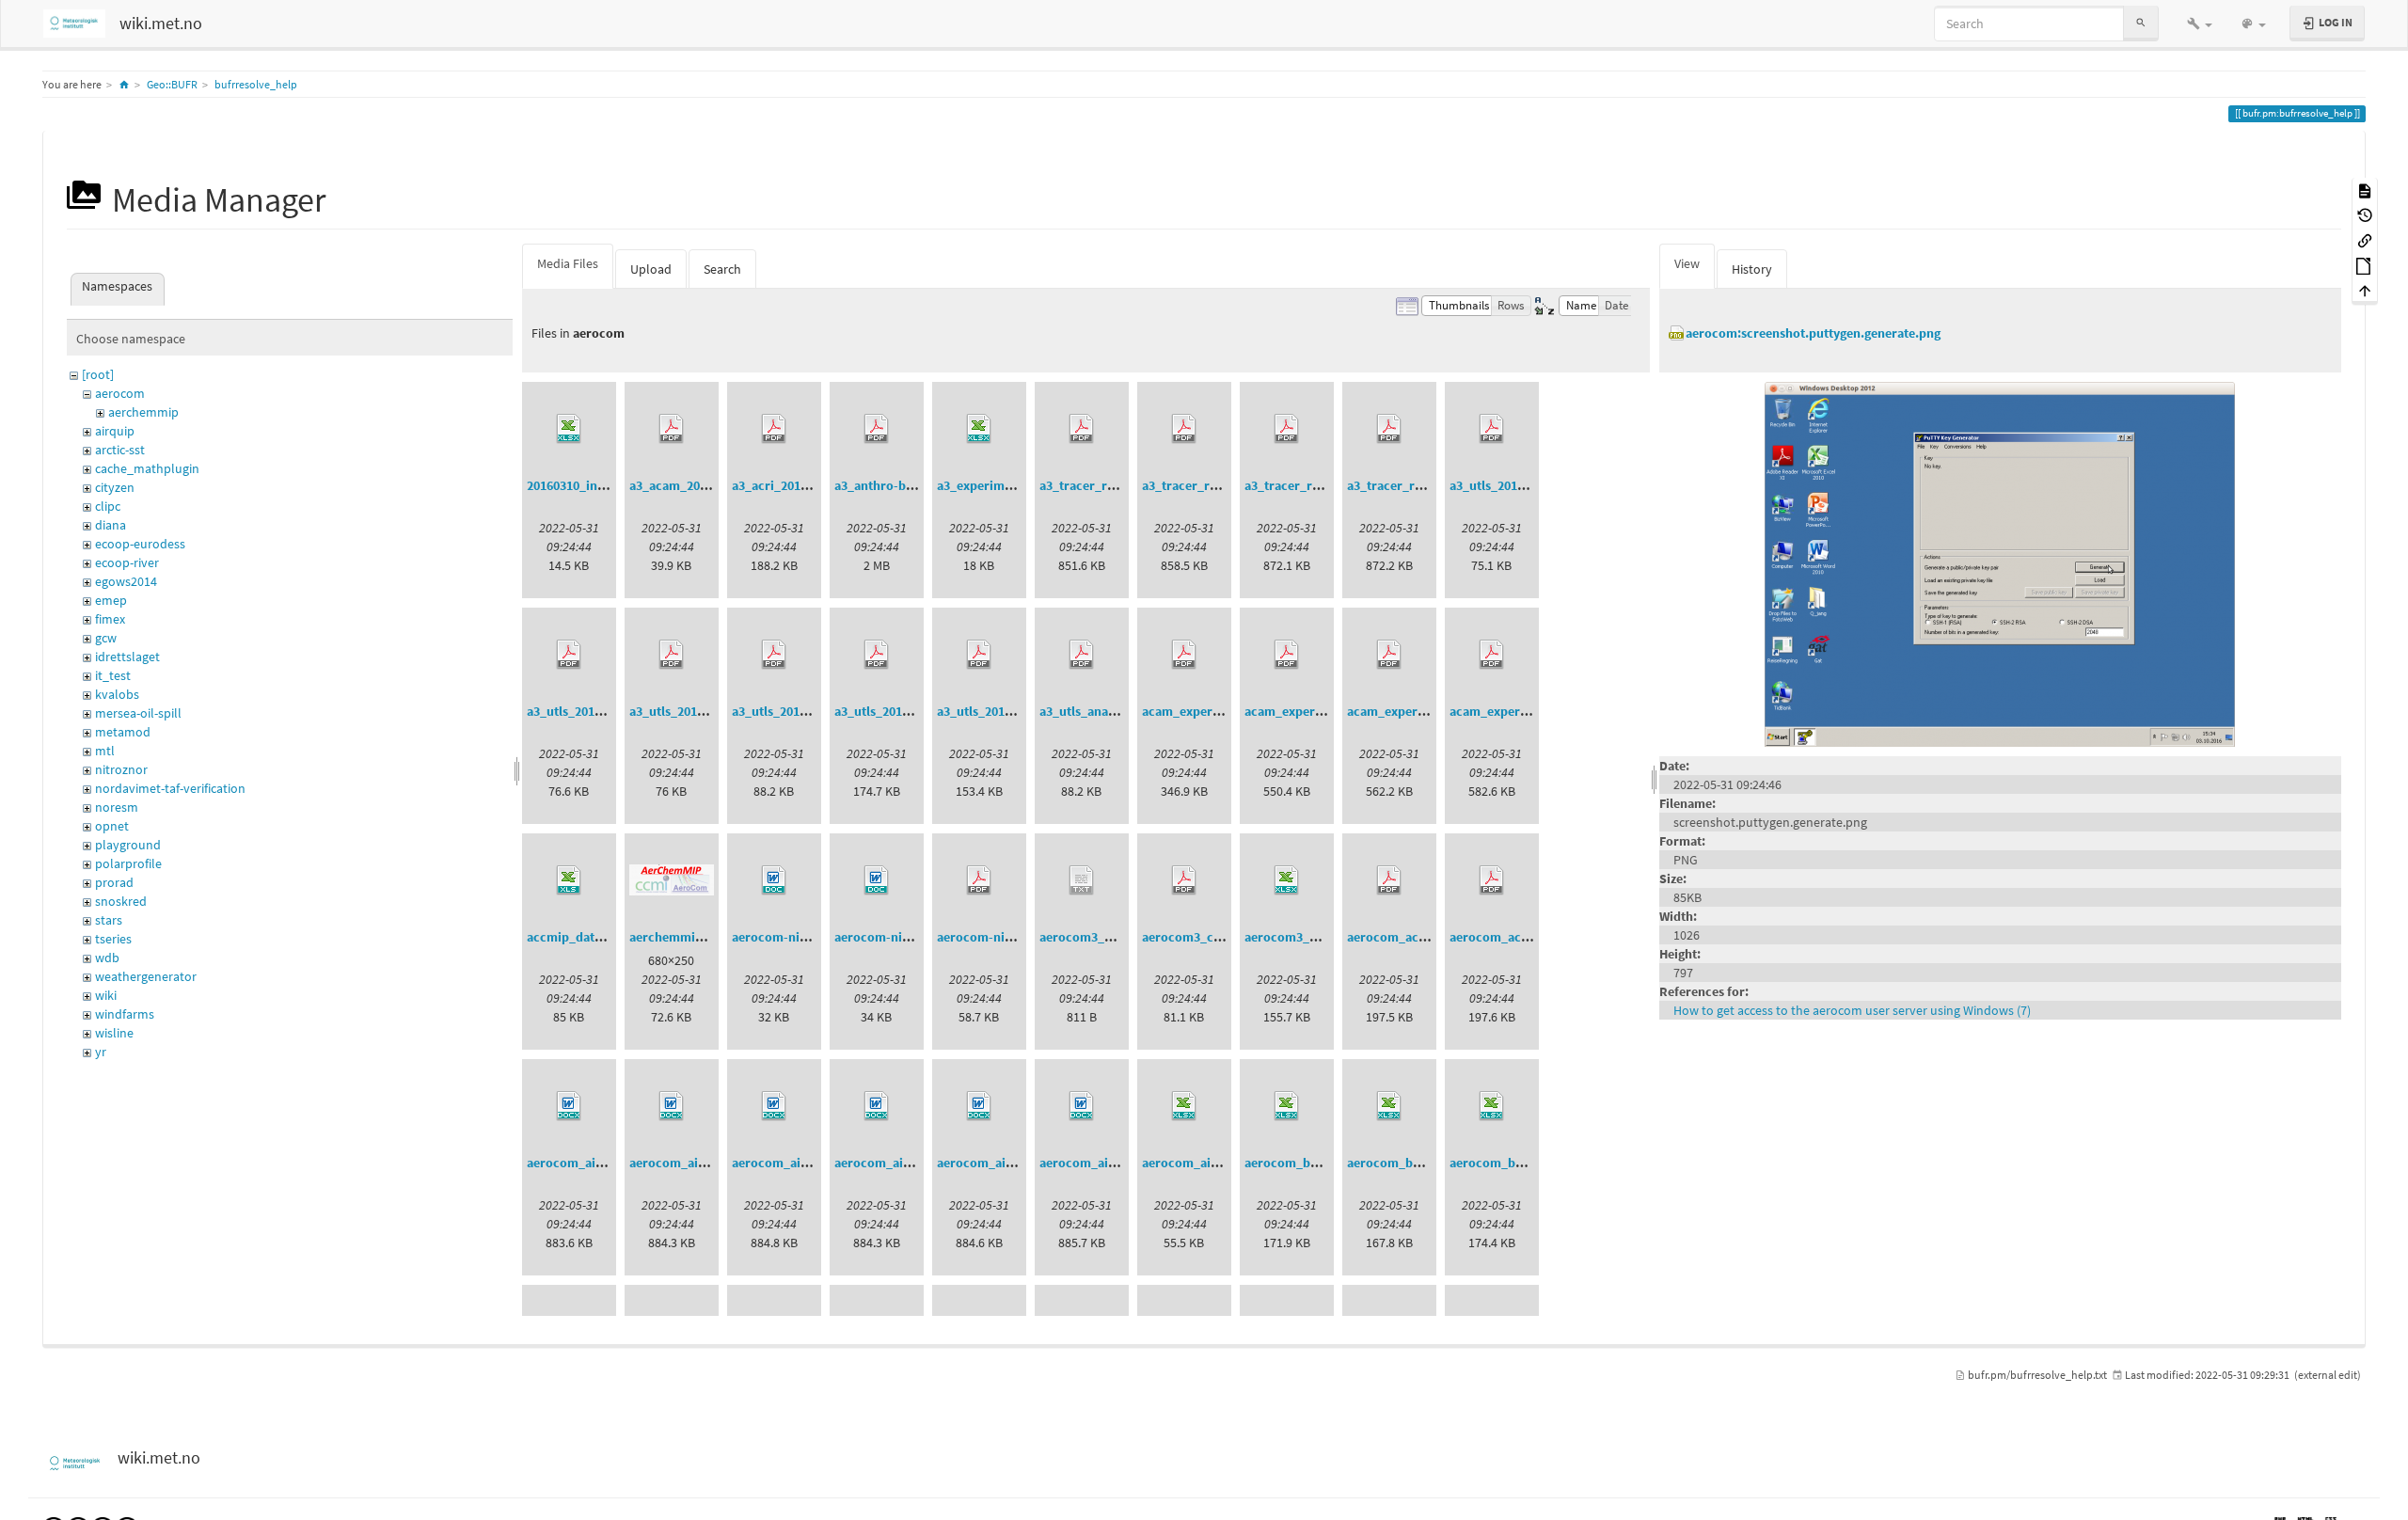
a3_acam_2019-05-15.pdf (701, 485)
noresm (117, 807)
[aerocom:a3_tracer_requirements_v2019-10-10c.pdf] (1389, 429)
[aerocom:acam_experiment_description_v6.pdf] (1184, 655)
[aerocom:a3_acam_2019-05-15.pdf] (672, 429)
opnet (112, 826)
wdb (107, 958)
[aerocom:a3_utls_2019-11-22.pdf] (877, 655)
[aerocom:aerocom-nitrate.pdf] (979, 880)
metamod (123, 732)
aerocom (120, 393)
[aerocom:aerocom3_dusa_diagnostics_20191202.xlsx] (1287, 880)
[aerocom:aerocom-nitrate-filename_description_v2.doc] (877, 880)
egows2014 (126, 581)
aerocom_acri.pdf (1399, 937)
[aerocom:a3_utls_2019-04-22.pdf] (672, 655)
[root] (98, 374)
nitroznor (121, 769)
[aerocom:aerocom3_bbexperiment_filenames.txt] (1082, 880)
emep (111, 600)
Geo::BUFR (172, 84)
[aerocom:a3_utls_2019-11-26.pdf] (979, 655)
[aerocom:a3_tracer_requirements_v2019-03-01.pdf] (1184, 429)
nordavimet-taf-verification (170, 788)
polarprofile (128, 863)
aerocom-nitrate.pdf (997, 937)
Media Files (568, 263)
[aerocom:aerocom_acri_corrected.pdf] (1492, 880)
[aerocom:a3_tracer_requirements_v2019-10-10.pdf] (1287, 429)
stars (109, 920)
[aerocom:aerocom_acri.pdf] (1389, 880)
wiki (106, 995)
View (1687, 263)
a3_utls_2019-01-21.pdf (1516, 485)
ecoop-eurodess (140, 544)
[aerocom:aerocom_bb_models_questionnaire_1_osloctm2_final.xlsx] (1287, 1106)
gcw (106, 638)
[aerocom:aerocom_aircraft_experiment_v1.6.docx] (979, 1106)
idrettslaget (127, 657)
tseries (113, 939)
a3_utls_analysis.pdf (1098, 711)
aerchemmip (143, 412)
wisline (114, 1033)
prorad (114, 882)
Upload (651, 269)
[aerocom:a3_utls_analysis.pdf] (1082, 655)
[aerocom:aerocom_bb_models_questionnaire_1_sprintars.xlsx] (1389, 1106)
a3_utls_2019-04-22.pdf (696, 711)
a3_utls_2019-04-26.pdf (799, 711)
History (1752, 269)
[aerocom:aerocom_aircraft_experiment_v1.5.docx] (877, 1106)
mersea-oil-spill (138, 713)
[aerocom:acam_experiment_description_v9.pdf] (1389, 655)
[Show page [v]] (2365, 190)
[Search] (2141, 23)
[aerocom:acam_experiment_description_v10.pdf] (1492, 655)
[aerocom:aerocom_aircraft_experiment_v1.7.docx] (1082, 1106)
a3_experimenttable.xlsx (1008, 485)
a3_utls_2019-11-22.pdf (901, 711)
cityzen (115, 487)
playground (128, 845)
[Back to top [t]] (2365, 290)
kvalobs (117, 694)
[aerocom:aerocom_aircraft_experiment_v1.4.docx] (774, 1106)
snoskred (121, 901)
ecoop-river (127, 562)
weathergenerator (146, 976)
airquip (115, 431)
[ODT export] (2365, 265)
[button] (2200, 24)
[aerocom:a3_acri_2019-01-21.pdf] (774, 429)
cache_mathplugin (147, 468)
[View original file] (2000, 562)
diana (111, 525)
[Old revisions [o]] (2365, 215)
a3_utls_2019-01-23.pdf (594, 711)
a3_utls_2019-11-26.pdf (1004, 711)
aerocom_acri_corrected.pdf (1534, 937)
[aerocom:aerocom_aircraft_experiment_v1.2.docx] (569, 1106)
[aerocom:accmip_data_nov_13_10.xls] (569, 880)
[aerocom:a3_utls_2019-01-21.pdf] (1492, 429)
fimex (110, 619)
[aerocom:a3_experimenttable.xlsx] (979, 429)
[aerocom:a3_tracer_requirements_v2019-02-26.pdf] (1082, 429)
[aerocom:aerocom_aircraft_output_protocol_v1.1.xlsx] (1184, 1106)
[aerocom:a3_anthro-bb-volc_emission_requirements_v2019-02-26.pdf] (877, 429)
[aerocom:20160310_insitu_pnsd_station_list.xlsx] (569, 429)
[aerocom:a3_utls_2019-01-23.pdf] (569, 655)
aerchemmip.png (679, 937)
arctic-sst (120, 450)
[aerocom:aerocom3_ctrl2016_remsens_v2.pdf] (1184, 880)
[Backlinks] (2365, 239)
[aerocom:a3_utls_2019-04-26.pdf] (774, 655)
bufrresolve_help (256, 84)
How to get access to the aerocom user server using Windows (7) (1852, 1010)
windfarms (125, 1014)
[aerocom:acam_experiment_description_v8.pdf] (1287, 655)
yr (101, 1052)
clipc (108, 506)
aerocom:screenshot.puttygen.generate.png (1813, 333)
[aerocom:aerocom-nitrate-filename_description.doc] (774, 880)
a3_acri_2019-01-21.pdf (799, 485)
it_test (113, 675)
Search (722, 269)
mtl (105, 751)
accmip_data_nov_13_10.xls (608, 937)
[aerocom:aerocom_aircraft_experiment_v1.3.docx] (672, 1106)
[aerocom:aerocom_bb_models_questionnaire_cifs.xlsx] (1492, 1106)
